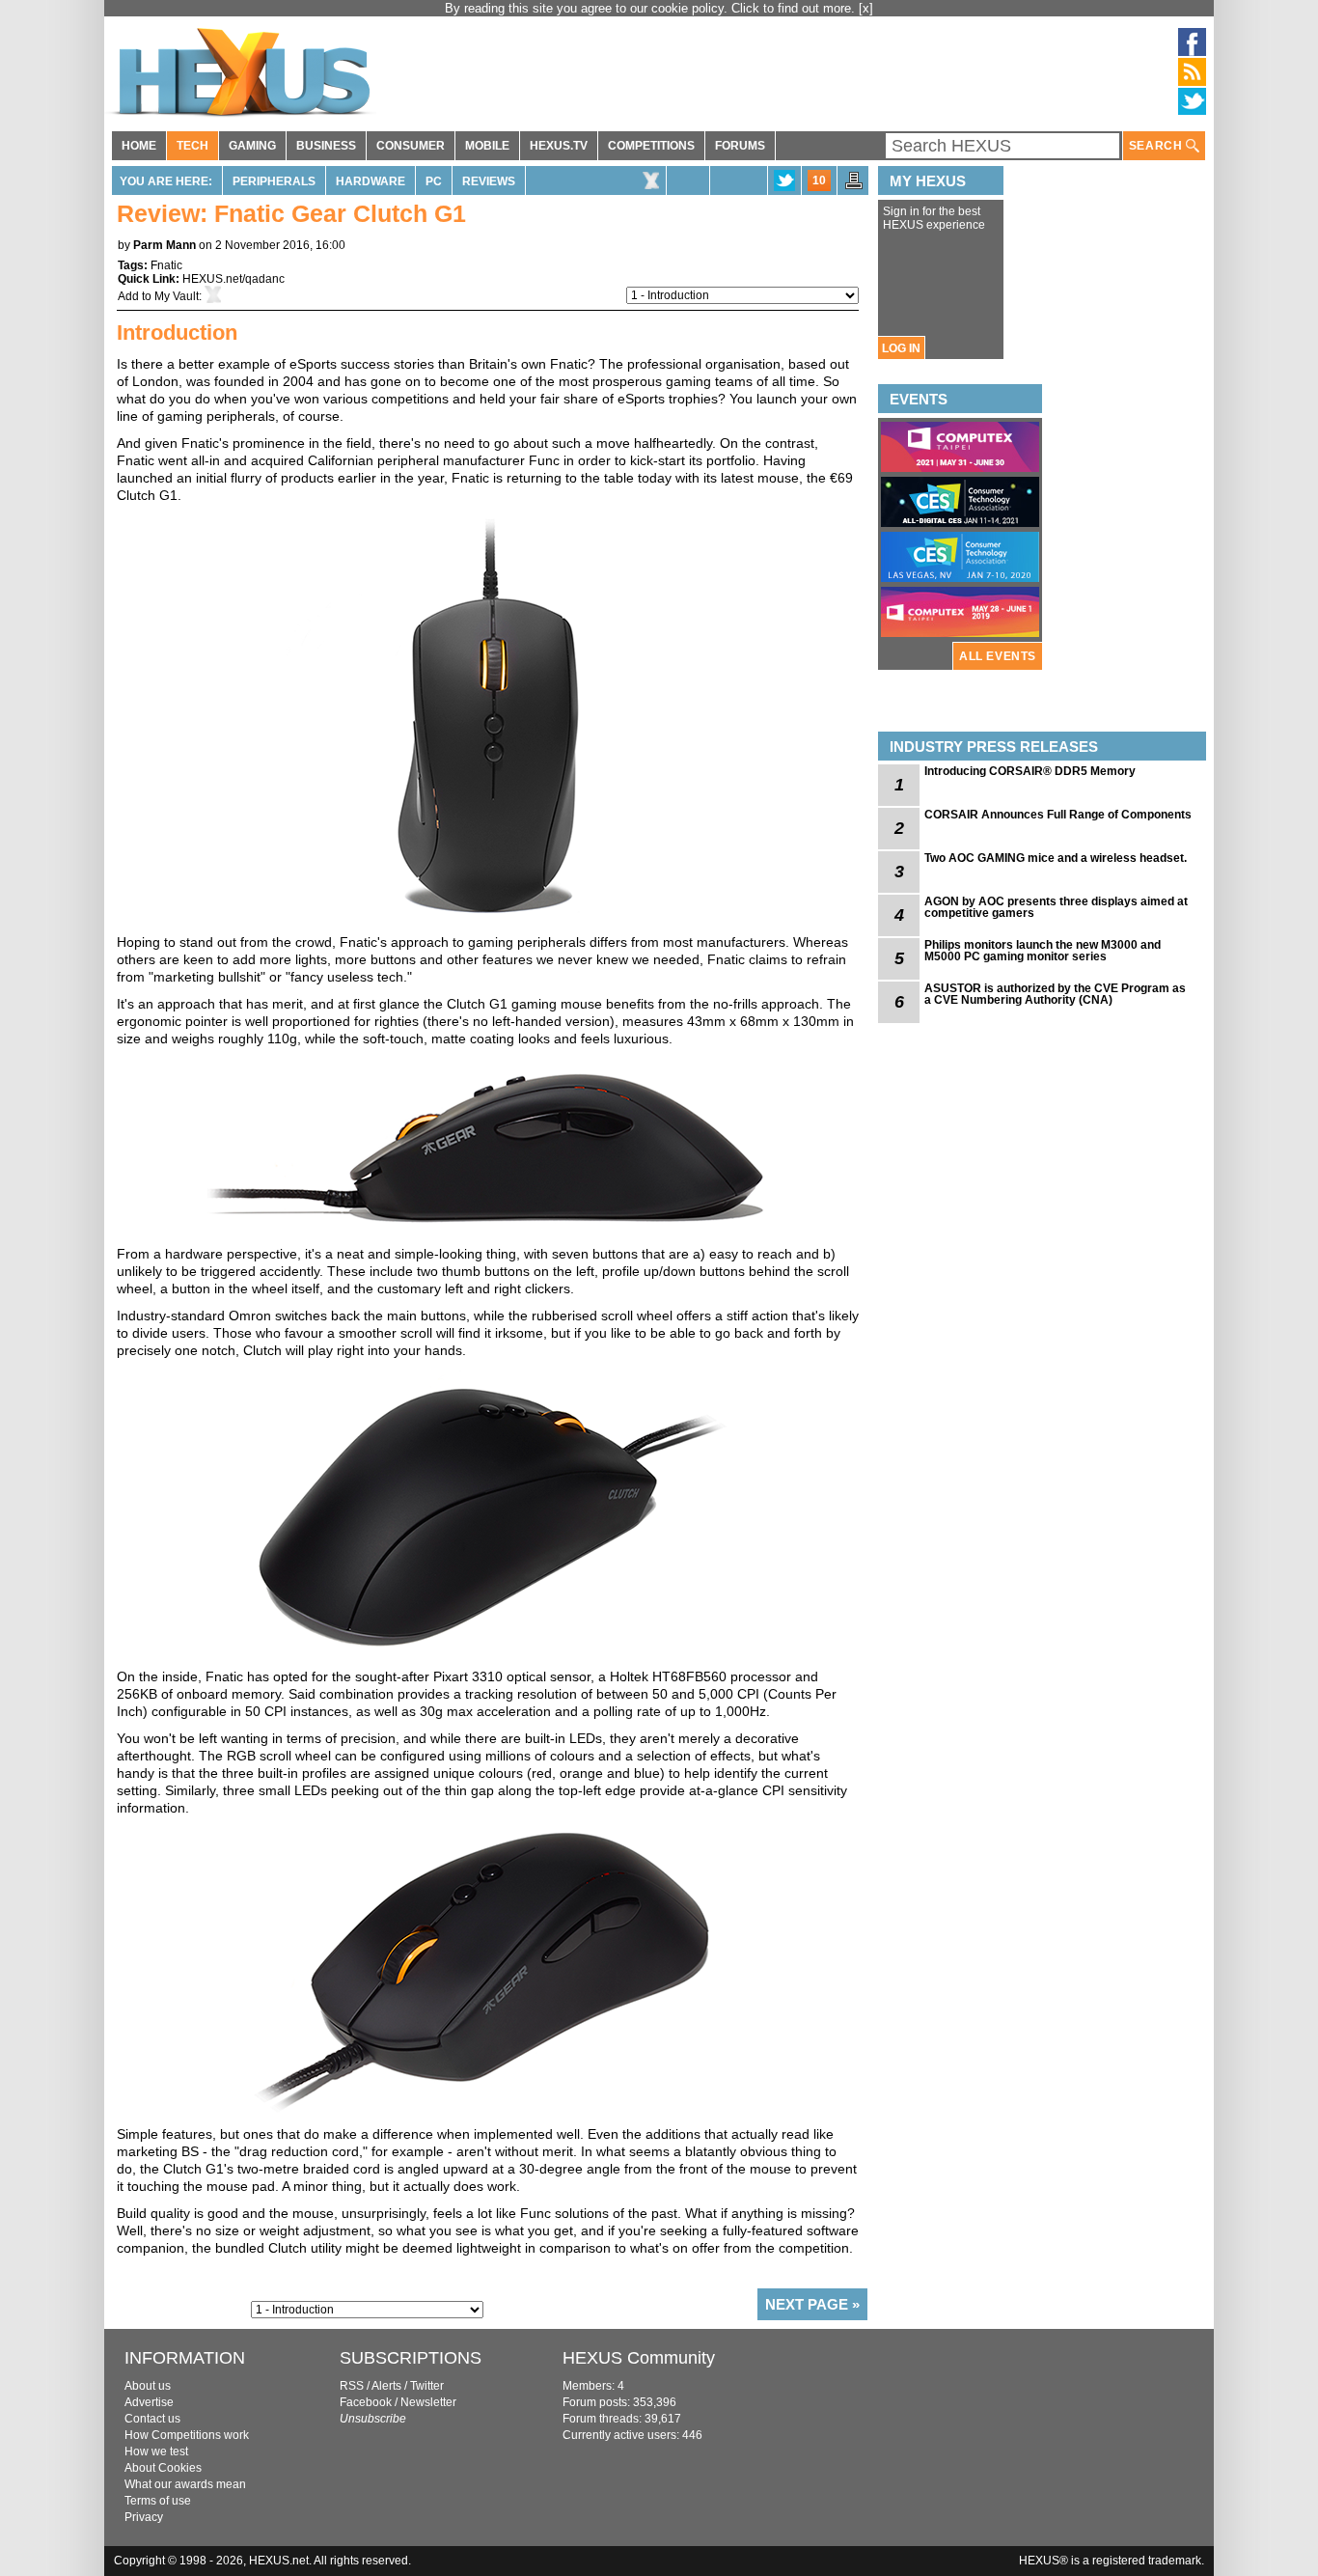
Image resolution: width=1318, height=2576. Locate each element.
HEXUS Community (639, 2358)
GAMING (252, 146)
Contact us (152, 2419)
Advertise (149, 2402)
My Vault (177, 296)
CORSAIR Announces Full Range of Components (1058, 815)
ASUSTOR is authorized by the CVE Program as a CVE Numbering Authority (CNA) (1055, 994)
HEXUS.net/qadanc (233, 279)
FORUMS (740, 146)
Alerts (386, 2386)
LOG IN (901, 348)
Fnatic (166, 265)
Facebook (366, 2402)
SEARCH (1157, 146)
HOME (139, 146)
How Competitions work (187, 2435)
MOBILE (487, 146)
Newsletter (428, 2402)
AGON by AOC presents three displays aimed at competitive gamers (1056, 907)
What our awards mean (185, 2484)
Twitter (427, 2386)
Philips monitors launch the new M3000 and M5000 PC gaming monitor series (1043, 951)
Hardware (371, 181)
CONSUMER (411, 146)
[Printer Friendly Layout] (854, 186)
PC (434, 181)
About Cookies (163, 2468)
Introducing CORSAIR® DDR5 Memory (1030, 771)
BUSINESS (326, 146)
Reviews (489, 181)
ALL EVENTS (998, 656)
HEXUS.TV (559, 146)
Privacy (144, 2517)
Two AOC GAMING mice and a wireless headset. (1056, 858)
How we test (156, 2451)
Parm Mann (165, 245)
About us (148, 2386)
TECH (192, 146)
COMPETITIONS (651, 146)
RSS (352, 2386)
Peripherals (274, 181)
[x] (866, 8)
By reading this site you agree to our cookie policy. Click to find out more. (652, 8)
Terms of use (158, 2501)
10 (819, 180)
